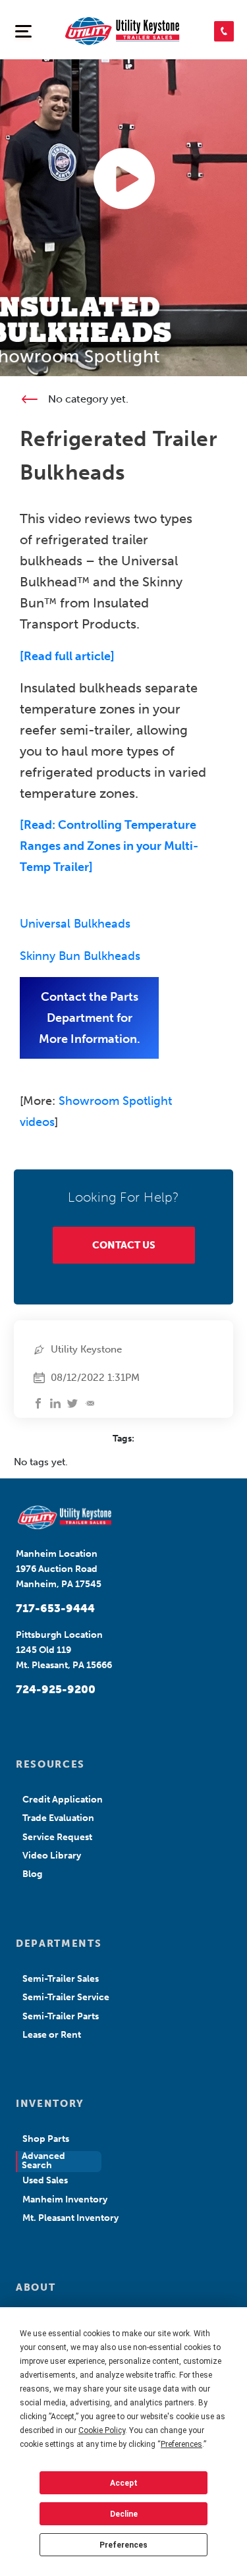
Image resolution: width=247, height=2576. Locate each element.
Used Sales (45, 2180)
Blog (32, 1874)
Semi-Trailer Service (66, 1997)
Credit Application (63, 1800)
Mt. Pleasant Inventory (70, 2218)
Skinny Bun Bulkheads (80, 956)
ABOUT (36, 2287)
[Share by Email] (90, 1403)
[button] (224, 31)
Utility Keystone (86, 1349)
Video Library (52, 1856)
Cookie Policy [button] (102, 2430)
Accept (124, 2483)
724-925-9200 (56, 1689)
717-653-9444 (55, 1608)
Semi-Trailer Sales (61, 1979)
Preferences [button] (181, 2444)
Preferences (123, 2545)
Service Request (57, 1837)
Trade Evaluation (58, 1818)
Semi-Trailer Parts (61, 2016)
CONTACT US (124, 1245)
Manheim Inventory (65, 2199)
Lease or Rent (52, 2035)
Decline (124, 2514)
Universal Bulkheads (75, 924)
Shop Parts (46, 2139)
